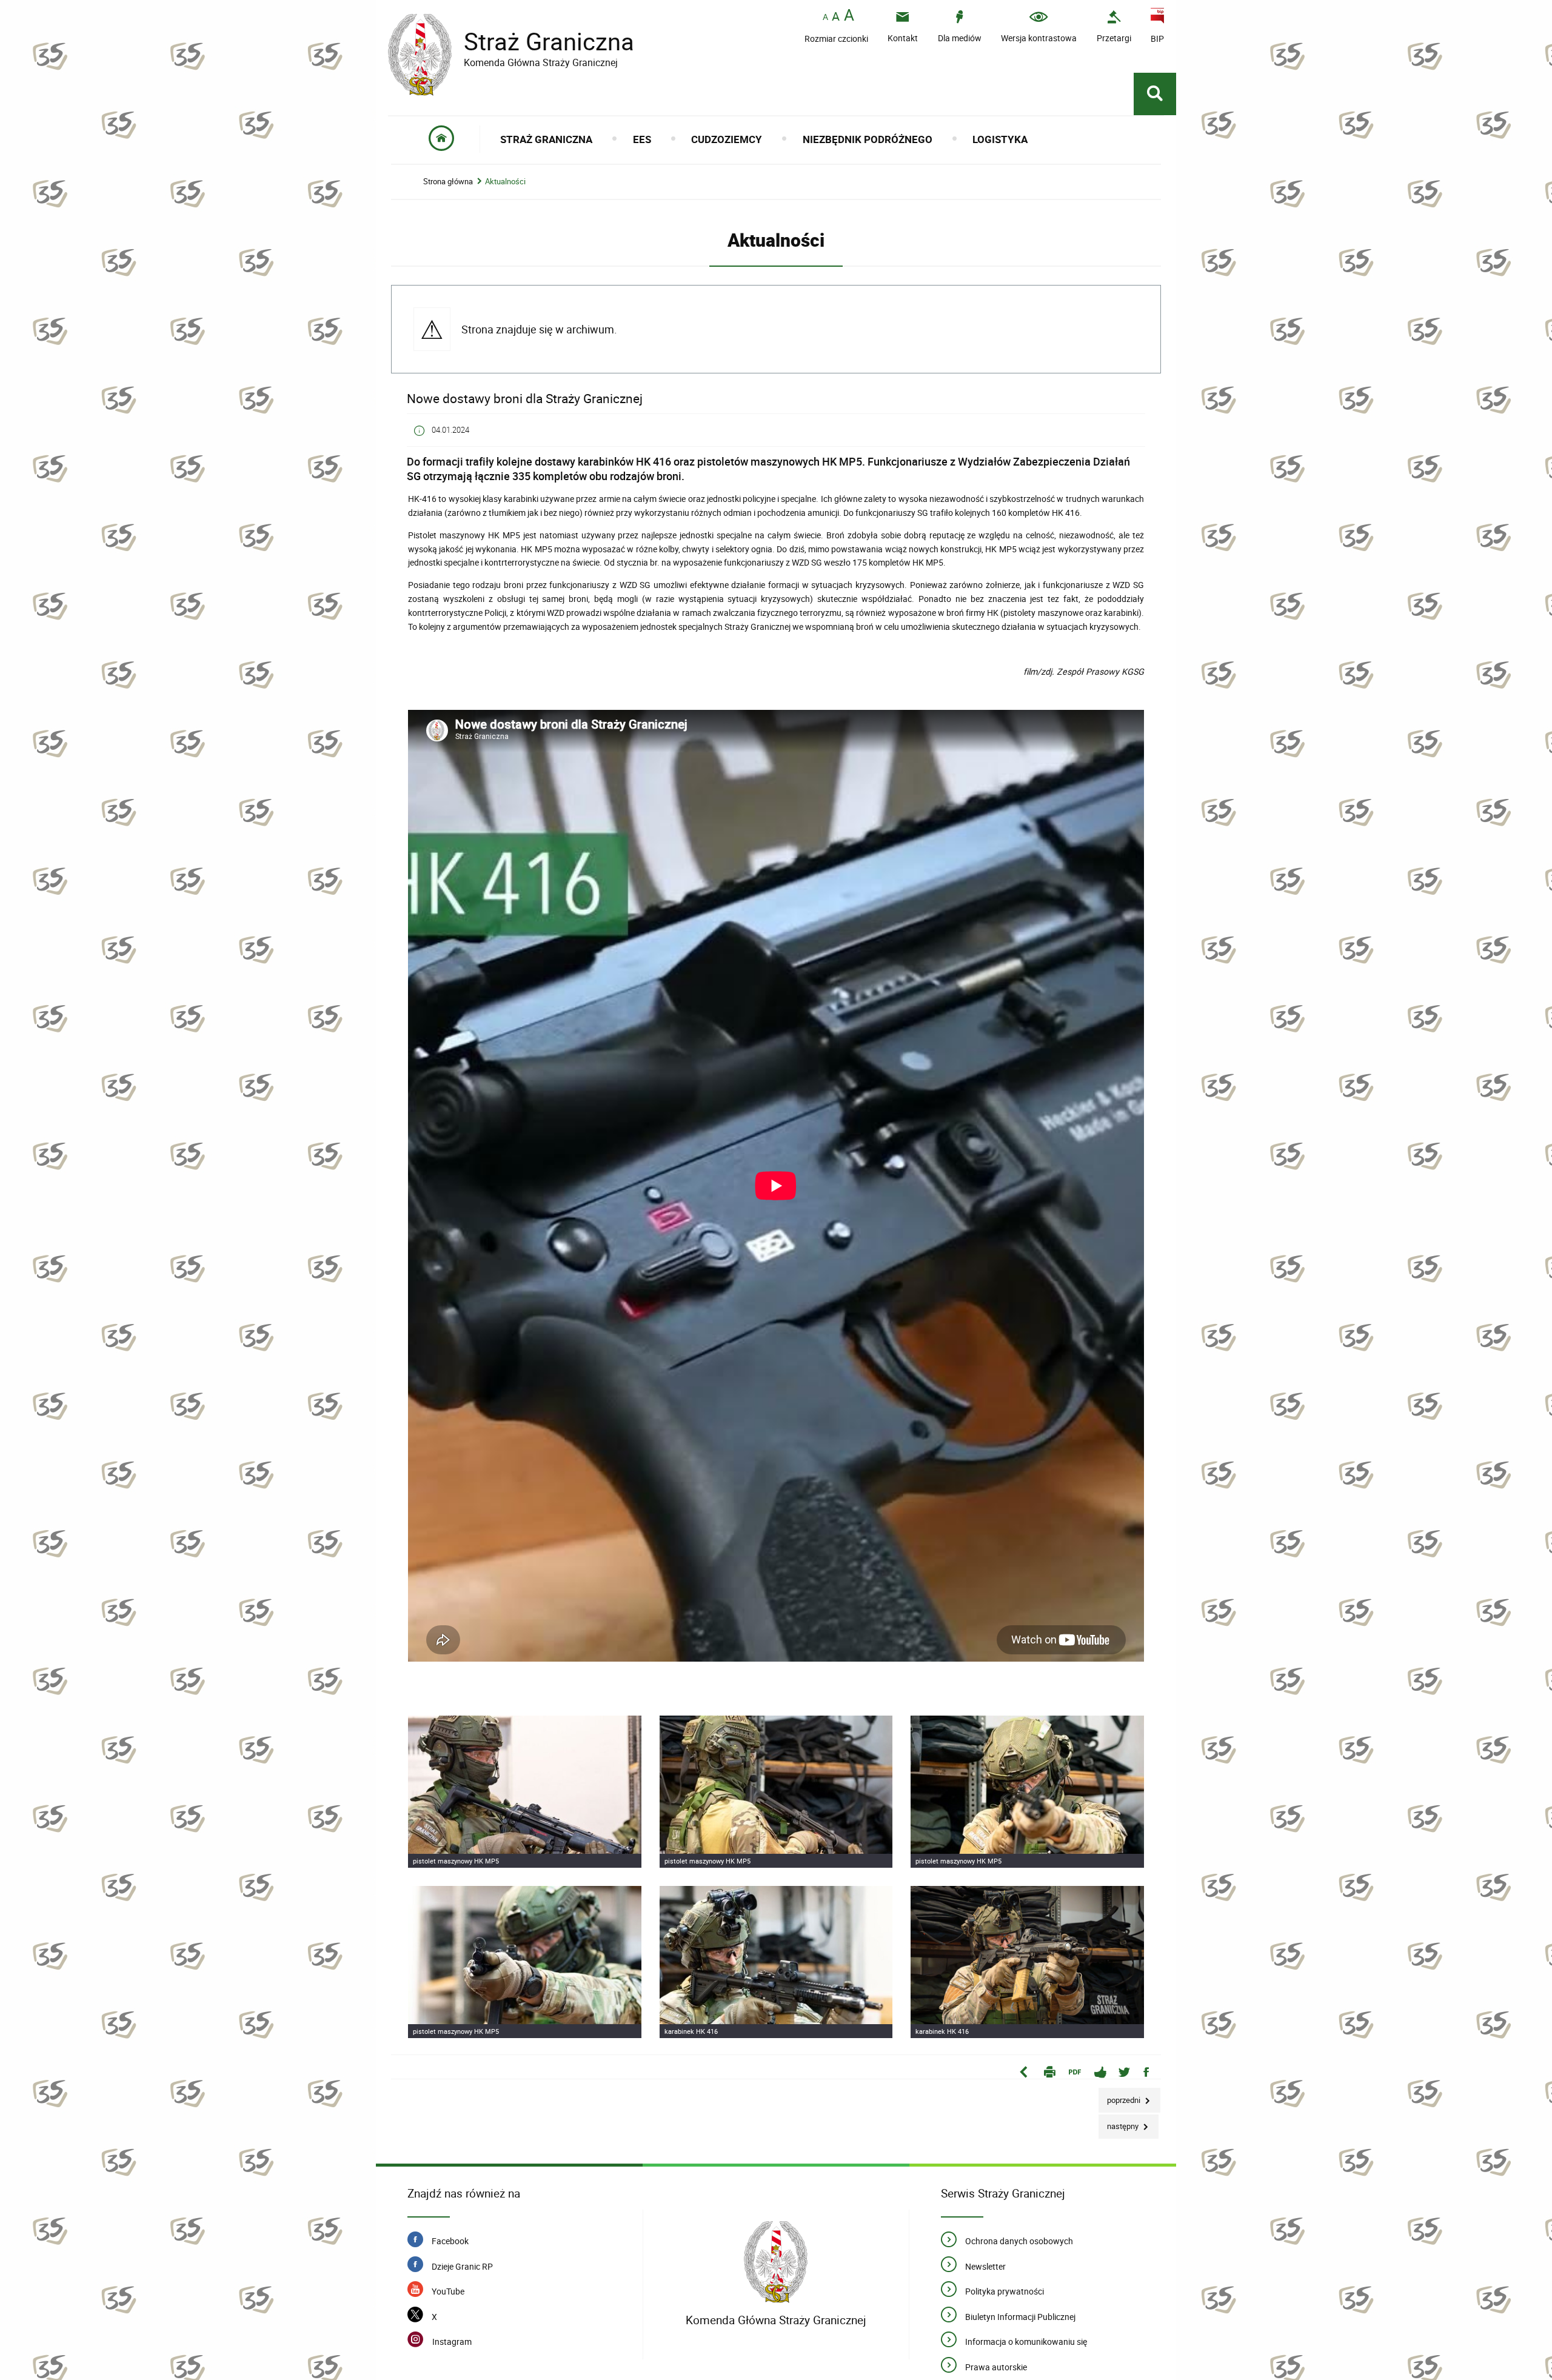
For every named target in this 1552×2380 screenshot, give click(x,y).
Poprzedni (1120, 2097)
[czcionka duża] (849, 16)
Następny (1119, 2123)
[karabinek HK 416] (776, 1962)
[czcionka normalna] (825, 17)
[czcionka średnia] (836, 16)
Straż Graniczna (511, 42)
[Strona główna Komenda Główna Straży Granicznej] (776, 2262)
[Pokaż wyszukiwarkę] (1155, 94)
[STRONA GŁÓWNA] (442, 139)
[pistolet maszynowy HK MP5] (525, 1792)
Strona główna (448, 182)
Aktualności (505, 182)
